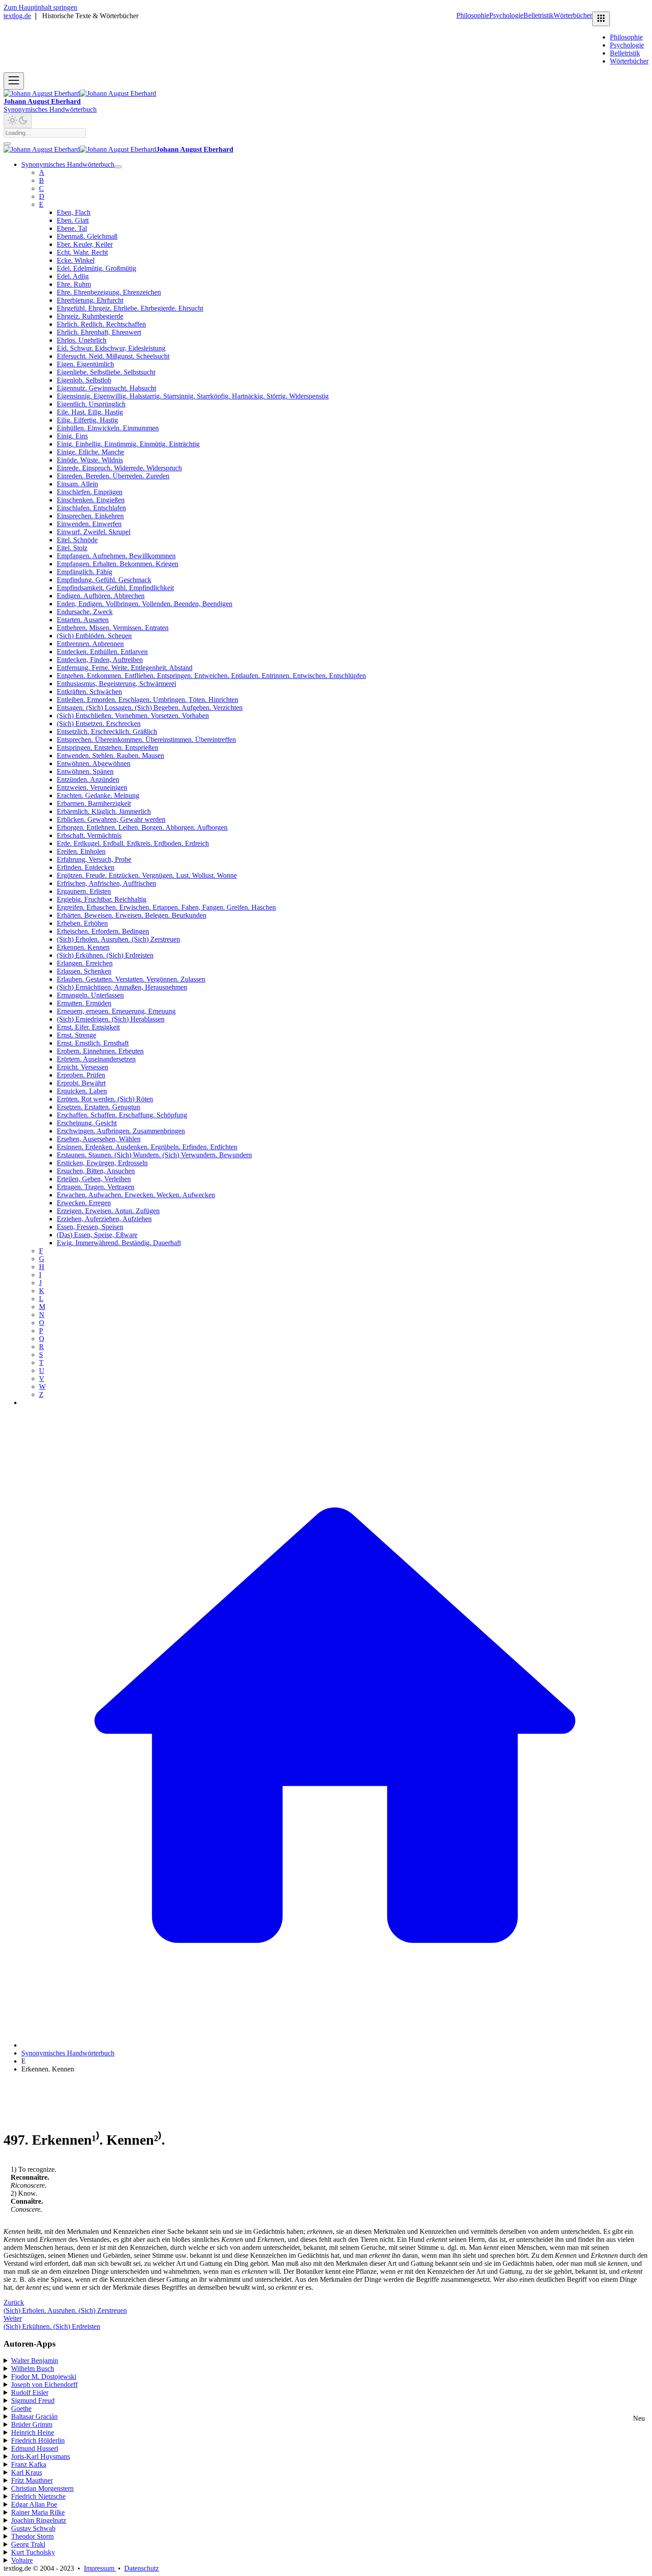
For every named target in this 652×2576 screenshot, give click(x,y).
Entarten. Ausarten (83, 620)
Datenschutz (141, 2568)
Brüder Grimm (32, 2424)
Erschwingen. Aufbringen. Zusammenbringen (121, 1131)
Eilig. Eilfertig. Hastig (87, 420)
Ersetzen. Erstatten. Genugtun (98, 1107)
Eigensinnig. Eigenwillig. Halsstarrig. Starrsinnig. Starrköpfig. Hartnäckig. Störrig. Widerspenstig (193, 396)
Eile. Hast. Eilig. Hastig (90, 412)
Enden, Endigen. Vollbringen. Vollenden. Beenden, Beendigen (145, 604)
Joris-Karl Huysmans (41, 2456)
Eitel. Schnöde (77, 540)
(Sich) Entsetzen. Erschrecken (99, 724)
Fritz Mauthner (32, 2480)
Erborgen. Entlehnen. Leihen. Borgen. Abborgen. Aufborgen (142, 827)
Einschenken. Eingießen (91, 500)
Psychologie (506, 15)
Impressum (100, 2568)
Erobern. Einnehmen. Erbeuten (100, 1051)
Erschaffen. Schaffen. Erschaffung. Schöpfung (122, 1115)
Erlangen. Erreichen (85, 963)
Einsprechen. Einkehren (90, 516)
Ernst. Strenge (77, 1035)
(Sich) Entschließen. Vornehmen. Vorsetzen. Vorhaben (133, 716)
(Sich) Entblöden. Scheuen (94, 636)
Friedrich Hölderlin (38, 2440)
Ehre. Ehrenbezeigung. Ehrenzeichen (109, 292)
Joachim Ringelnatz (39, 2520)
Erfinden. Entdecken (86, 867)
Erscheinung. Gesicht (87, 1123)
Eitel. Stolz (72, 548)
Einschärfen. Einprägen (90, 492)
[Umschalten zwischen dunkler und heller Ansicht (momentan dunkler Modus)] (18, 121)
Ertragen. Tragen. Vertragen (96, 1187)
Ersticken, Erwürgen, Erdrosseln (102, 1163)
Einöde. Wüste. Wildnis (90, 460)
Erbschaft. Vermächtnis (89, 835)
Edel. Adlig (73, 276)
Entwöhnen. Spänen (85, 771)
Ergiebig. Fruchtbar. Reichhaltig (102, 899)
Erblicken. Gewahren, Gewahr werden (111, 819)
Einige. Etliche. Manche (90, 452)
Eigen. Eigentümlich (85, 364)
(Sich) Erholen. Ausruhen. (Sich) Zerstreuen (118, 939)
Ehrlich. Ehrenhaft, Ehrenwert (99, 332)
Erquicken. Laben (82, 1091)
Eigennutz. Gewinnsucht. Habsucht (106, 388)
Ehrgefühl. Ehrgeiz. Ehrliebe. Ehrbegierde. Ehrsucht (130, 308)
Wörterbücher (573, 15)
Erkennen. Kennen (83, 947)
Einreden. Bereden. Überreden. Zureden (113, 476)
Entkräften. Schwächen (89, 692)
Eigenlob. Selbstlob (84, 380)
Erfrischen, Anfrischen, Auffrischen (106, 883)
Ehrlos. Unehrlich (82, 340)
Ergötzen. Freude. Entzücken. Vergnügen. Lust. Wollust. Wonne (147, 875)
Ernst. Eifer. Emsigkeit (88, 1027)
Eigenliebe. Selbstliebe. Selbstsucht (106, 372)
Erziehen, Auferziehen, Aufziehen (104, 1219)
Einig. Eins (72, 436)
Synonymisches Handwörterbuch (50, 109)
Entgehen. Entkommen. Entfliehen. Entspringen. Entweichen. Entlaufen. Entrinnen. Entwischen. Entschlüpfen (211, 676)
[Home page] (335, 2045)
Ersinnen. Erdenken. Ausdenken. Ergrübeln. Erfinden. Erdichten (147, 1147)
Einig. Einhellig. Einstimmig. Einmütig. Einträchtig (128, 444)
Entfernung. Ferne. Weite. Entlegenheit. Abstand (125, 668)
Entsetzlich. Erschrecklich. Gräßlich (107, 732)
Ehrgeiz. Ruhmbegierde (90, 316)
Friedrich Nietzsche (38, 2496)
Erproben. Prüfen (81, 1075)
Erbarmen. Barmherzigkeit (94, 803)
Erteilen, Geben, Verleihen (94, 1179)
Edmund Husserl (35, 2448)
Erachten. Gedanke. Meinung (98, 795)
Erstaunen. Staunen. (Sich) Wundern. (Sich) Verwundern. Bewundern (154, 1155)
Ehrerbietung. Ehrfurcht (90, 300)
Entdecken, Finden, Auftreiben (100, 660)
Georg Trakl (28, 2544)
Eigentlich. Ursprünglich (91, 404)
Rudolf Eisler (30, 2393)
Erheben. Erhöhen (82, 923)
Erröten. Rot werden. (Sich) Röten (105, 1099)
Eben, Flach (74, 212)
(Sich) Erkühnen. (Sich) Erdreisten (105, 955)
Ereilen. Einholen (81, 851)
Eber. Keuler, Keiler (85, 244)
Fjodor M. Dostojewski (44, 2377)
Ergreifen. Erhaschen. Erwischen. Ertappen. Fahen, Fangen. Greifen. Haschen (166, 907)
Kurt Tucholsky (33, 2552)
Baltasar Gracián (34, 2416)
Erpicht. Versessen (82, 1067)
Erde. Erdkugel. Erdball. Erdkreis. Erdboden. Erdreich (133, 843)
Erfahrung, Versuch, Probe (94, 859)
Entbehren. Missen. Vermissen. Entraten (113, 628)
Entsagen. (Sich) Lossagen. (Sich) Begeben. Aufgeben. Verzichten (150, 708)
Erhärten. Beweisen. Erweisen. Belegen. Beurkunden (132, 915)
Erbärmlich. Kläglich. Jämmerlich (104, 811)
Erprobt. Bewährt (81, 1083)
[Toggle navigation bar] (14, 81)
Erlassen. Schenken (84, 971)
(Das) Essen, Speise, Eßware (97, 1235)
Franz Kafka (29, 2464)
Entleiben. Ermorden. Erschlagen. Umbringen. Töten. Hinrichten (147, 700)
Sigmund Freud (33, 2400)
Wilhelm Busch (33, 2369)
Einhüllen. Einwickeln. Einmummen (108, 428)
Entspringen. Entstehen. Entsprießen (108, 748)
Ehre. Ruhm (74, 284)
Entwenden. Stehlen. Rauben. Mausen (110, 755)
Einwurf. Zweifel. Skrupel (94, 532)
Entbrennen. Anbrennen (90, 644)
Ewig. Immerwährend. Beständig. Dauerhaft (119, 1243)
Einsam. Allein (77, 484)
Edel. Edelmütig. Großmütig (96, 268)
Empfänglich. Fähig (84, 572)
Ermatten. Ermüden (84, 1003)
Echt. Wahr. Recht (82, 252)
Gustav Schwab (33, 2528)
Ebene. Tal (72, 228)
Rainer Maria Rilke (38, 2512)
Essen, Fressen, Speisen (90, 1227)
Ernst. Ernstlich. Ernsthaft (93, 1043)
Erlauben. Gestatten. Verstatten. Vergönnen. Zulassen (131, 979)
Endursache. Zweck (85, 612)
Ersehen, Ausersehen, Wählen (99, 1139)
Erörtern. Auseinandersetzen (96, 1059)
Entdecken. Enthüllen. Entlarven (102, 652)
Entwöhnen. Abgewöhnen (94, 763)
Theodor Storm (32, 2536)
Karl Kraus (27, 2472)
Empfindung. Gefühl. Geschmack (104, 580)
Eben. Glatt (73, 220)
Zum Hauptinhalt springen (40, 7)
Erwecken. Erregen (84, 1203)
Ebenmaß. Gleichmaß (87, 236)
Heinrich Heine (33, 2432)
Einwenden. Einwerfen (89, 524)
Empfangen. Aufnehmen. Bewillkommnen (116, 556)
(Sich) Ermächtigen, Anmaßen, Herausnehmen (122, 987)
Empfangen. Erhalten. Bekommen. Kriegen (118, 564)
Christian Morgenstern (42, 2488)
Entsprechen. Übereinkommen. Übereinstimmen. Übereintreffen (146, 740)
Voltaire (22, 2560)
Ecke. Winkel (76, 260)
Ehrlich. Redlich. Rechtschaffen (101, 324)
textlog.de (17, 16)
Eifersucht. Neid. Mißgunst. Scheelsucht (113, 356)
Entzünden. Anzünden (88, 779)
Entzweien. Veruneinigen (92, 787)
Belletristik (538, 15)
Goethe (21, 2408)
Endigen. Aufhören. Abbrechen (101, 596)
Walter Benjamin (35, 2361)
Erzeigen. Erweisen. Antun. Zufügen (108, 1211)
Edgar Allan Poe (34, 2504)
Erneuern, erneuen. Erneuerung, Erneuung (116, 1011)
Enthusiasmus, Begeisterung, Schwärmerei (116, 684)
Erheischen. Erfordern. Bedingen (103, 931)
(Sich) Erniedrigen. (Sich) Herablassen (111, 1019)
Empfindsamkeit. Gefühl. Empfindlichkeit (115, 588)
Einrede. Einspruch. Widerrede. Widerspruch (119, 468)
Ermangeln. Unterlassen (90, 995)
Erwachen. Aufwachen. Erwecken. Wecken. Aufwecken (136, 1195)
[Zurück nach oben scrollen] (7, 144)
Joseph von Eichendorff (44, 2385)
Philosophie (473, 15)
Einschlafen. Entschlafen (91, 508)
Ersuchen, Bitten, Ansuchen (96, 1171)
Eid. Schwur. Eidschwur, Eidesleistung (111, 348)
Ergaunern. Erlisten (84, 891)
